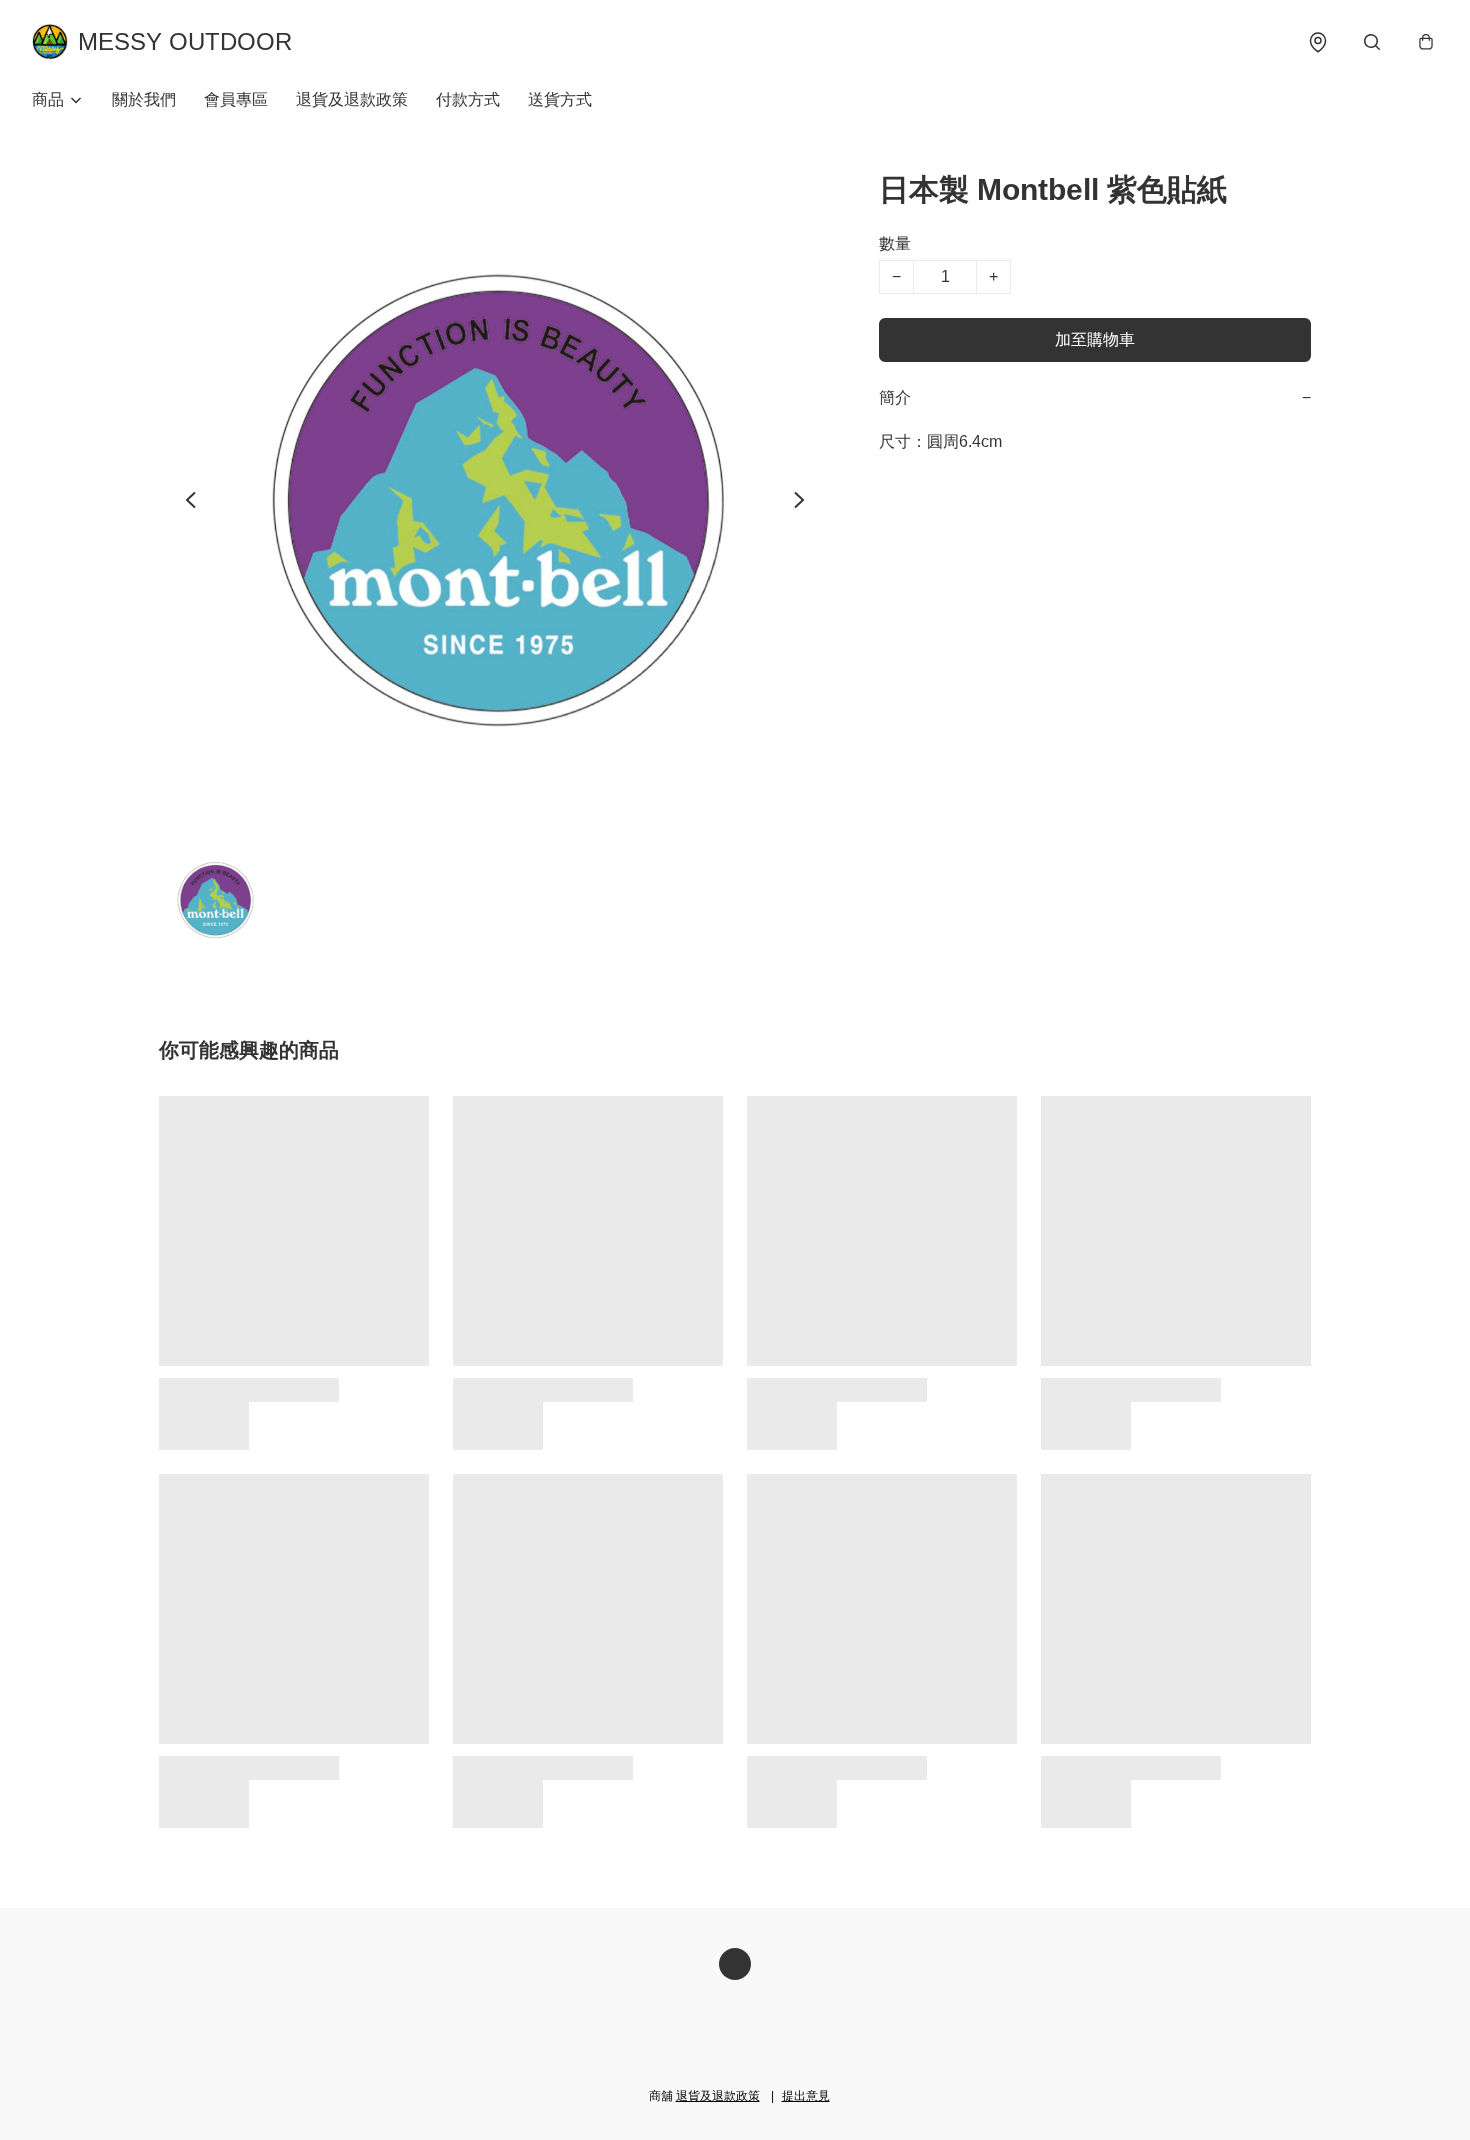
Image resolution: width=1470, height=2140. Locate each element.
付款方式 (468, 99)
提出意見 (806, 2096)
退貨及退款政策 (352, 99)
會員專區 (236, 99)
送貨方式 (560, 99)
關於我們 (144, 99)
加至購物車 (1095, 339)
